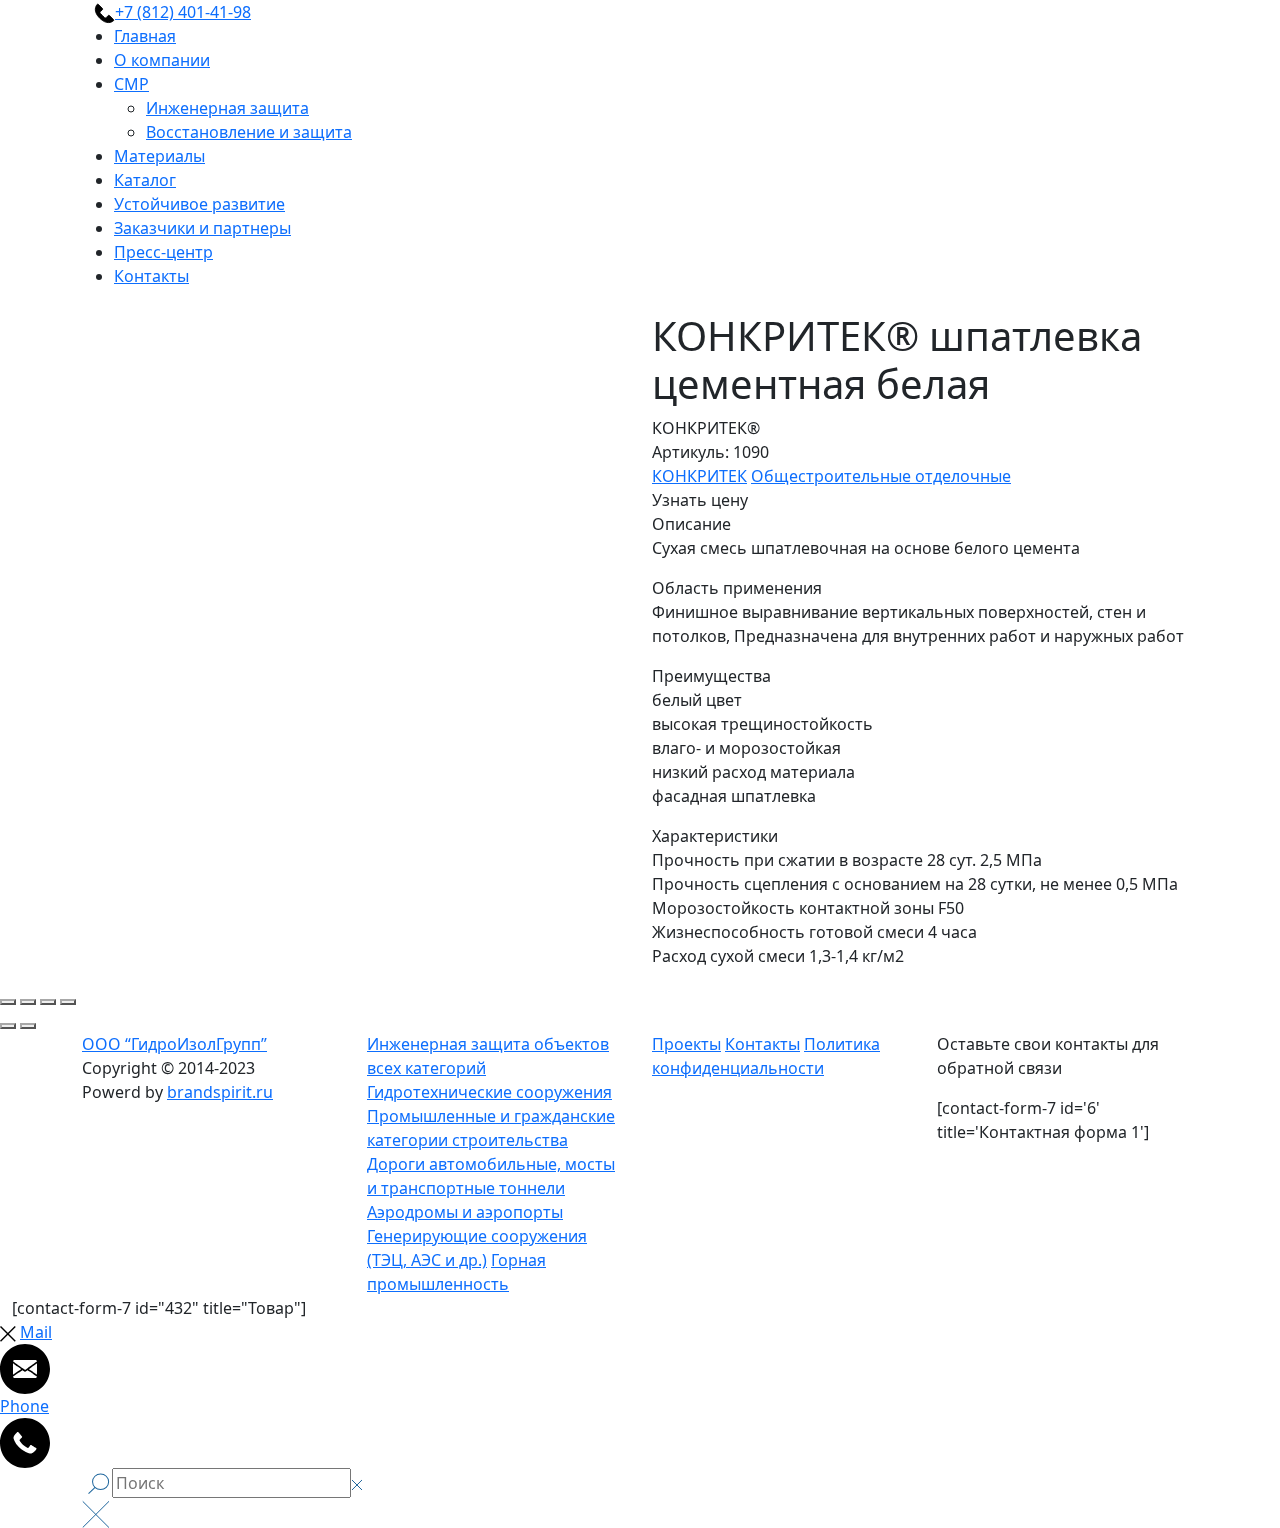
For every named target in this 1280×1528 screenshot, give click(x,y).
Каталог (145, 180)
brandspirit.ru (220, 1092)
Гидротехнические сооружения (489, 1092)
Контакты (151, 276)
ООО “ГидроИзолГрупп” (174, 1044)
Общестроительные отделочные (881, 476)
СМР (131, 84)
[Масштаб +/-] (68, 1002)
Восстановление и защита (249, 132)
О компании (162, 60)
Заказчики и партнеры (202, 228)
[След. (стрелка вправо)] (28, 1026)
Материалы (159, 156)
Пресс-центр (163, 252)
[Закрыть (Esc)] (8, 1002)
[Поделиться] (28, 1002)
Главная (145, 36)
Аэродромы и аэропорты (465, 1212)
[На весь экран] (48, 1002)
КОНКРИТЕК (699, 476)
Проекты (686, 1044)
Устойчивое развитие (199, 204)
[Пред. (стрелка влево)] (8, 1026)
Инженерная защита (227, 108)
